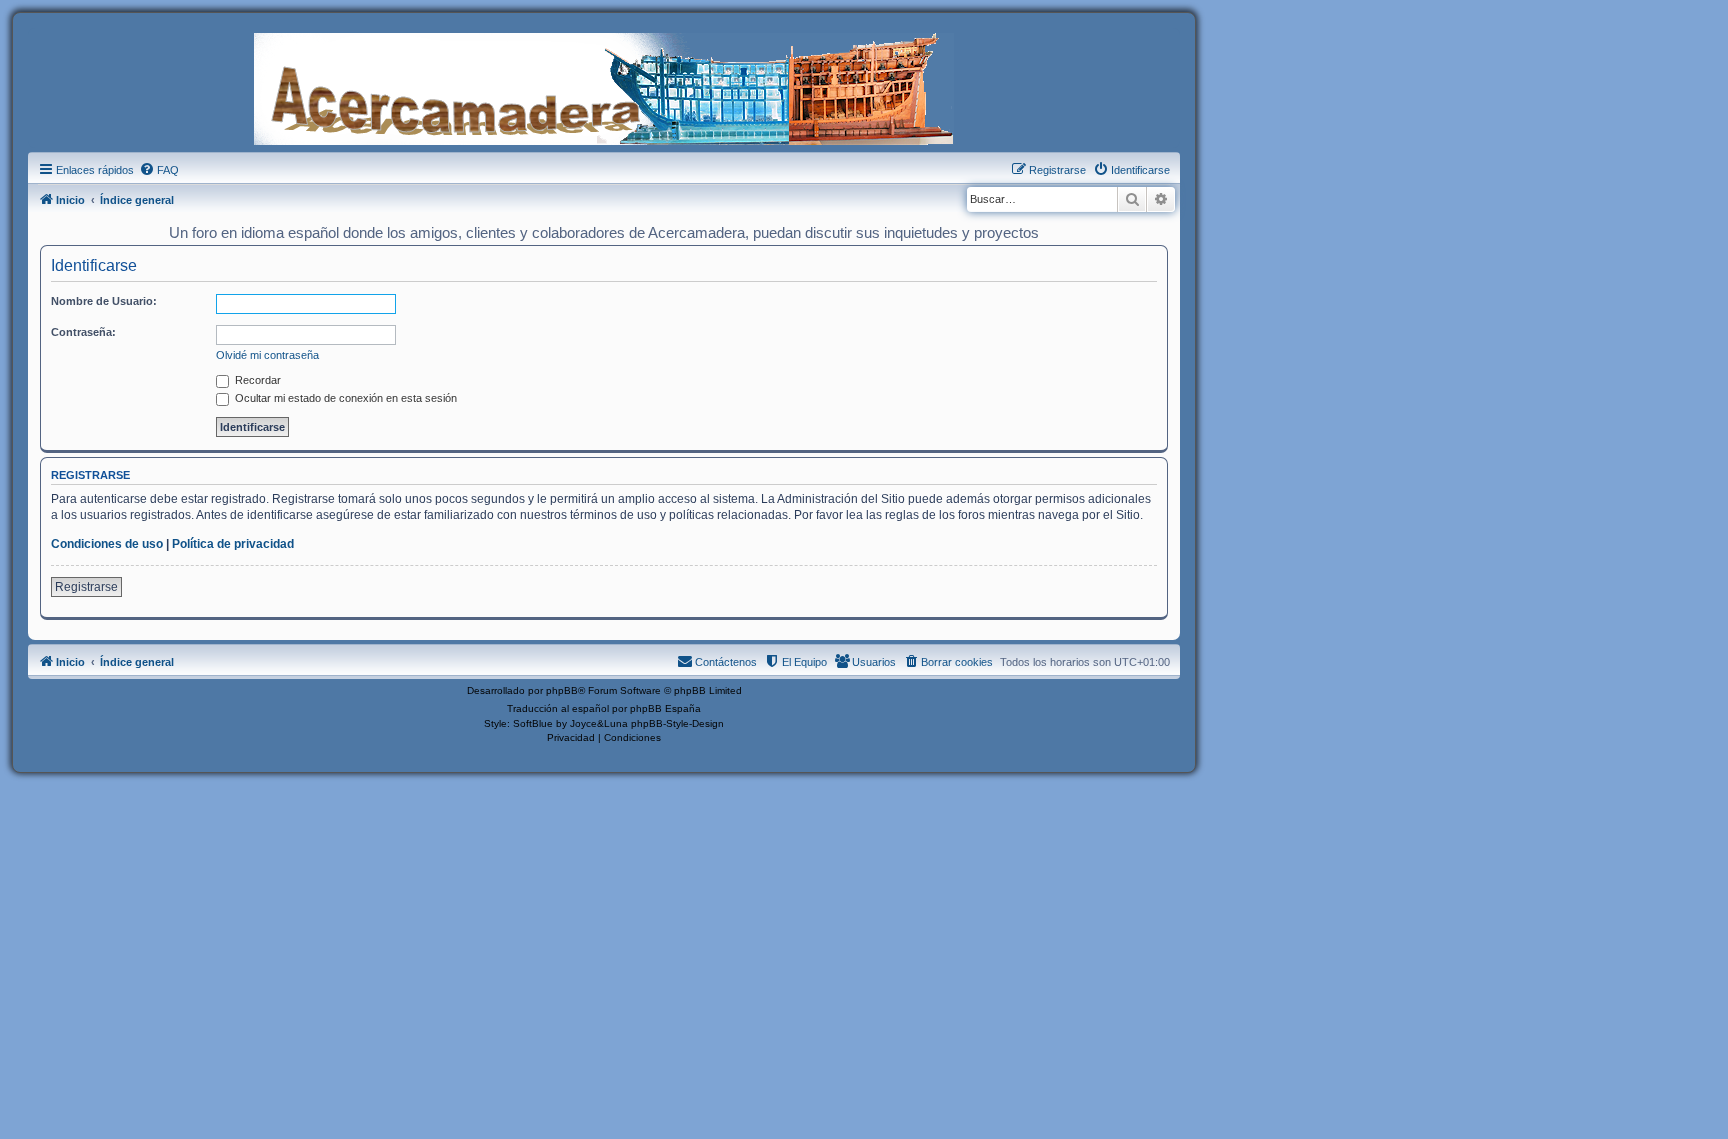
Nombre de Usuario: (104, 301)
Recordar (256, 380)
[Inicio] (604, 87)
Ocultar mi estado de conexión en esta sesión (344, 398)
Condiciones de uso (107, 544)
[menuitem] (159, 170)
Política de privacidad (233, 544)
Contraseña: (83, 332)
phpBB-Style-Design (677, 723)
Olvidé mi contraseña (267, 355)
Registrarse (86, 587)
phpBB (562, 690)
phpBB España (665, 708)
